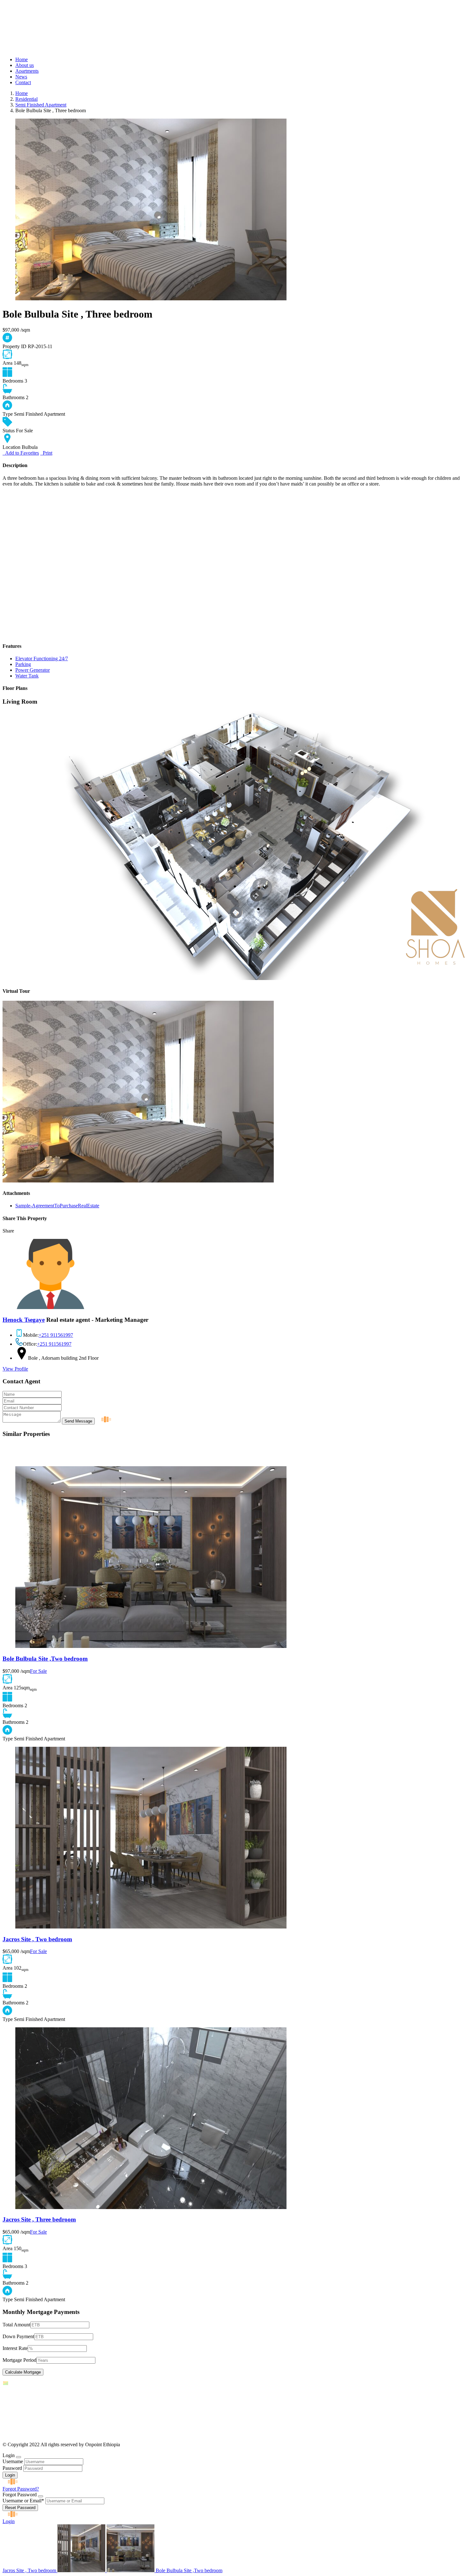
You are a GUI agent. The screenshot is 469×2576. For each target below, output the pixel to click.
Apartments (27, 71)
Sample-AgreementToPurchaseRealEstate (57, 1206)
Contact (23, 82)
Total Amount (16, 2325)
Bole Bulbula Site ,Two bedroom (45, 1659)
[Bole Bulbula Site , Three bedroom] (151, 299)
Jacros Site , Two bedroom (37, 1939)
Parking (23, 664)
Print (46, 453)
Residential (26, 99)
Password (12, 2468)
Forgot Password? (21, 2489)
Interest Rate (15, 2348)
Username (13, 2461)
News (21, 77)
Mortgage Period (19, 2360)
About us (25, 65)
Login (9, 2521)
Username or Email (23, 2501)
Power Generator (33, 670)
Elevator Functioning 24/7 (42, 659)
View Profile (15, 1369)
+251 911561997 (56, 1335)
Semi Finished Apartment (41, 105)
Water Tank (27, 676)
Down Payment (18, 2336)
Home (22, 59)
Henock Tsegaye (24, 1320)
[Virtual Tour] (138, 1181)
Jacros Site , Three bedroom (39, 2219)
